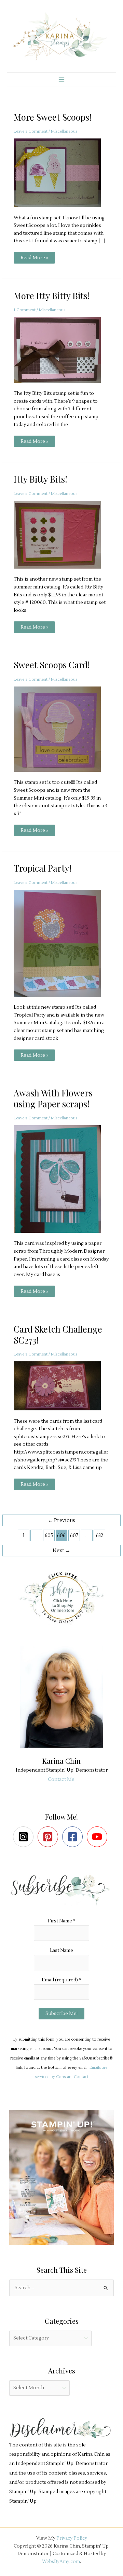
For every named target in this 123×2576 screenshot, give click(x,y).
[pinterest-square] (49, 1837)
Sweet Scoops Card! (52, 665)
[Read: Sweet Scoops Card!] (61, 729)
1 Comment (25, 310)
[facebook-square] (74, 1837)
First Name (62, 1921)
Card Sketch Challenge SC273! (58, 1334)
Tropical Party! (43, 868)
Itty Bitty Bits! (40, 479)
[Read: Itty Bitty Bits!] (61, 534)
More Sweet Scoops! (53, 117)
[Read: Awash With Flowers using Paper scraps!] (61, 1178)
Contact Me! (62, 1779)
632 (100, 1536)
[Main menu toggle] (61, 79)
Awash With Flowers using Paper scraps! (53, 1098)
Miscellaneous (64, 131)
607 (74, 1536)
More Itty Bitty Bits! (52, 295)
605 (49, 1536)
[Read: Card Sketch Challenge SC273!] (61, 1386)
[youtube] (99, 1837)
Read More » (34, 259)
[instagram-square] (25, 1837)
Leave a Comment (31, 131)
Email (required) (61, 1980)
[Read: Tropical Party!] (61, 943)
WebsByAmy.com (61, 2561)
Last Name (61, 1950)
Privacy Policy (72, 2538)
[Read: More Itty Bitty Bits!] (61, 350)
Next (61, 1551)
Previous (61, 1521)
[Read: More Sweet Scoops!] (61, 172)
